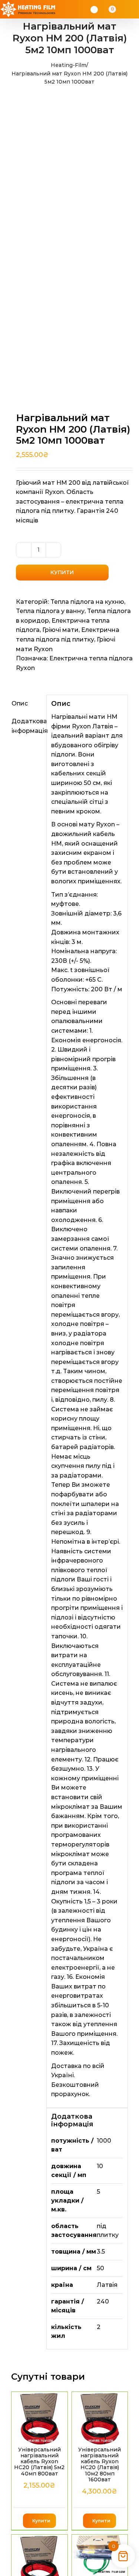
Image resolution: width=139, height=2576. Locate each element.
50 (100, 2268)
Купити (62, 572)
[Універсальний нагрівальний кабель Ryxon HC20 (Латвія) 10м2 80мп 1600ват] (100, 2418)
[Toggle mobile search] (123, 9)
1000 (104, 2141)
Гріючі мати (60, 630)
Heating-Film (69, 65)
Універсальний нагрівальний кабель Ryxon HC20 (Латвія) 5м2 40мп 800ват (39, 2462)
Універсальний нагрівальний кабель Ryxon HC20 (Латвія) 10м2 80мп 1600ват (100, 2465)
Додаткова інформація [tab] (27, 726)
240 (103, 2301)
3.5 (101, 2252)
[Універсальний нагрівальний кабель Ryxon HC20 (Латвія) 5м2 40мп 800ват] (39, 2418)
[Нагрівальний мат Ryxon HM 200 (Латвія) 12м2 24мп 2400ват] (100, 2555)
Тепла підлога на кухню (87, 602)
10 (100, 2166)
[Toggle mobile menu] (132, 9)
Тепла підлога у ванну (50, 611)
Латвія (107, 2285)
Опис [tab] (20, 703)
